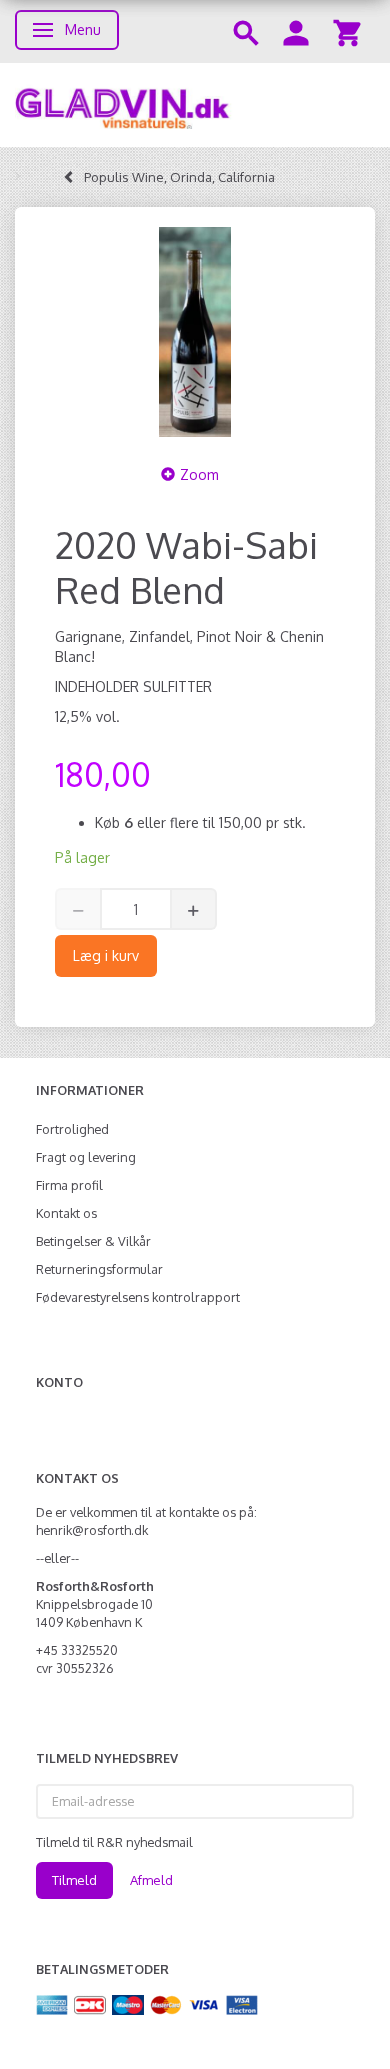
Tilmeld (74, 1880)
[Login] (296, 31)
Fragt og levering (86, 1157)
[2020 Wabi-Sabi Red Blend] (195, 332)
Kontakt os (66, 1213)
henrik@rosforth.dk (92, 1530)
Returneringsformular (99, 1269)
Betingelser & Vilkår (93, 1241)
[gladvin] (195, 105)
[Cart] (347, 31)
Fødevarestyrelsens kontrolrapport (138, 1297)
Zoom (199, 474)
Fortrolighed (72, 1129)
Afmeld (151, 1880)
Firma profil (69, 1185)
